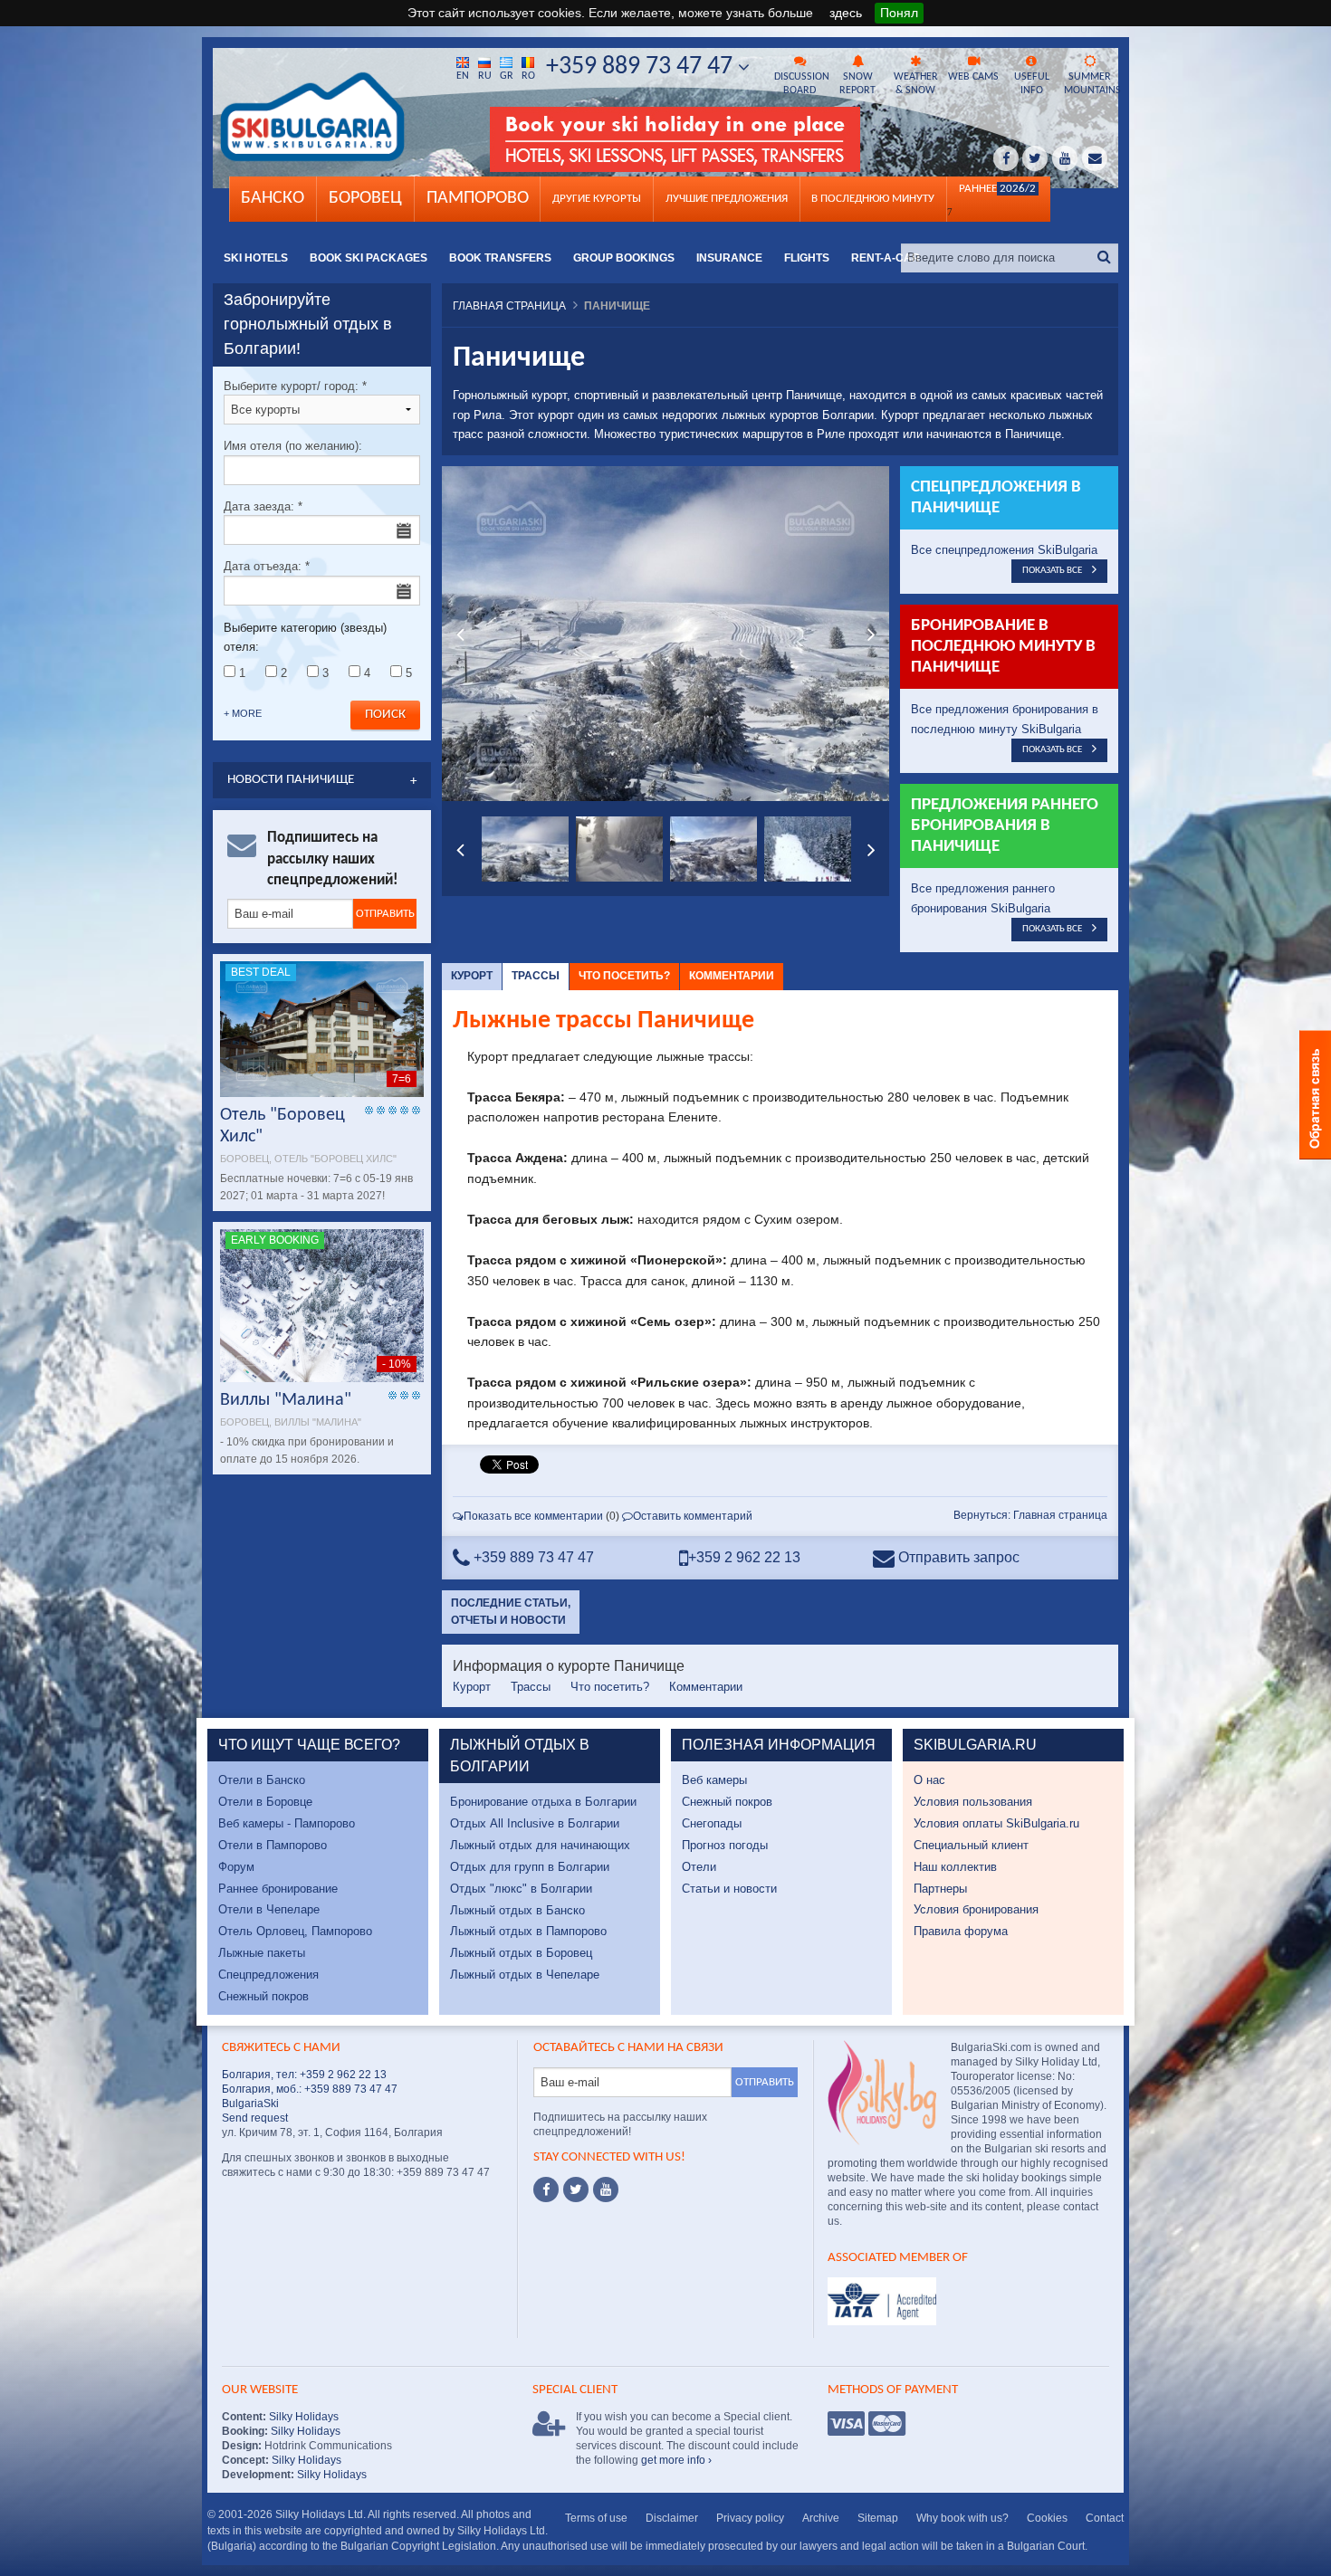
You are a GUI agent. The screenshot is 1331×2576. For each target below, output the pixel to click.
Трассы (536, 976)
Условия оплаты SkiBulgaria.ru (996, 1823)
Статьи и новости (729, 1889)
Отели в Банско (262, 1780)
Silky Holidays (302, 2417)
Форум (236, 1867)
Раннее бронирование (278, 1889)
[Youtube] (606, 2190)
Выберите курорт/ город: (295, 386)
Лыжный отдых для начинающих (540, 1845)
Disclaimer (672, 2518)
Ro (528, 76)
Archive (821, 2518)
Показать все (1052, 571)
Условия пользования (973, 1802)
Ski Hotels (256, 258)
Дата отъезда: (267, 566)
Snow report (857, 84)
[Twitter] (576, 2190)
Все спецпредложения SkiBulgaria (1004, 550)
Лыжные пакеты (262, 1953)
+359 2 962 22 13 (744, 1557)
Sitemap (878, 2518)
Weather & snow (916, 84)
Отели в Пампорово (273, 1845)
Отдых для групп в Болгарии (530, 1867)
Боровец (365, 198)
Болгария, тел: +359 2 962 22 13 (304, 2075)
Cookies (1047, 2518)
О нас (929, 1780)
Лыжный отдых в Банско (517, 1910)
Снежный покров (263, 1996)
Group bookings (624, 258)
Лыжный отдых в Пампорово (528, 1931)
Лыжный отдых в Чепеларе (525, 1975)
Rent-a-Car (886, 258)
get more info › (676, 2460)
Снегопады (712, 1823)
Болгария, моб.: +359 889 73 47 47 (310, 2089)
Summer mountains (1091, 84)
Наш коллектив (955, 1867)
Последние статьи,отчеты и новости (511, 1612)
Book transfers (500, 258)
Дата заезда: (263, 506)
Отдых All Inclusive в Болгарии (535, 1823)
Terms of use (596, 2518)
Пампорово (478, 198)
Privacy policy (750, 2518)
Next (871, 634)
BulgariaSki (250, 2104)
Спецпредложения (268, 1975)
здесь (846, 13)
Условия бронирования (976, 1909)
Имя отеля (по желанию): (293, 446)
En (463, 76)
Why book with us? (962, 2518)
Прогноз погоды (725, 1845)
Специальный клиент (971, 1845)
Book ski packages (369, 258)
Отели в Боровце (265, 1802)
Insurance (729, 258)
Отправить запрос (957, 1557)
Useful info (1032, 84)
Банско (273, 198)
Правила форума (961, 1931)
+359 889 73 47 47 (642, 67)
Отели (699, 1867)
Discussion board (801, 84)
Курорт (472, 976)
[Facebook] (546, 2190)
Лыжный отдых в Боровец (521, 1953)
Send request (255, 2118)
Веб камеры (714, 1780)
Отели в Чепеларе (269, 1909)
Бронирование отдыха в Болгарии (543, 1802)
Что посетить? (624, 976)
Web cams (973, 77)
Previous (460, 634)
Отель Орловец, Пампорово (295, 1931)
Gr (507, 76)
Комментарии (732, 976)
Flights (807, 258)
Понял (899, 13)
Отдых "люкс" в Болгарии (521, 1889)
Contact (1105, 2518)
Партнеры (940, 1889)
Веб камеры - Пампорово (287, 1823)
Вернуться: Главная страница (1030, 1515)
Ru (485, 76)
